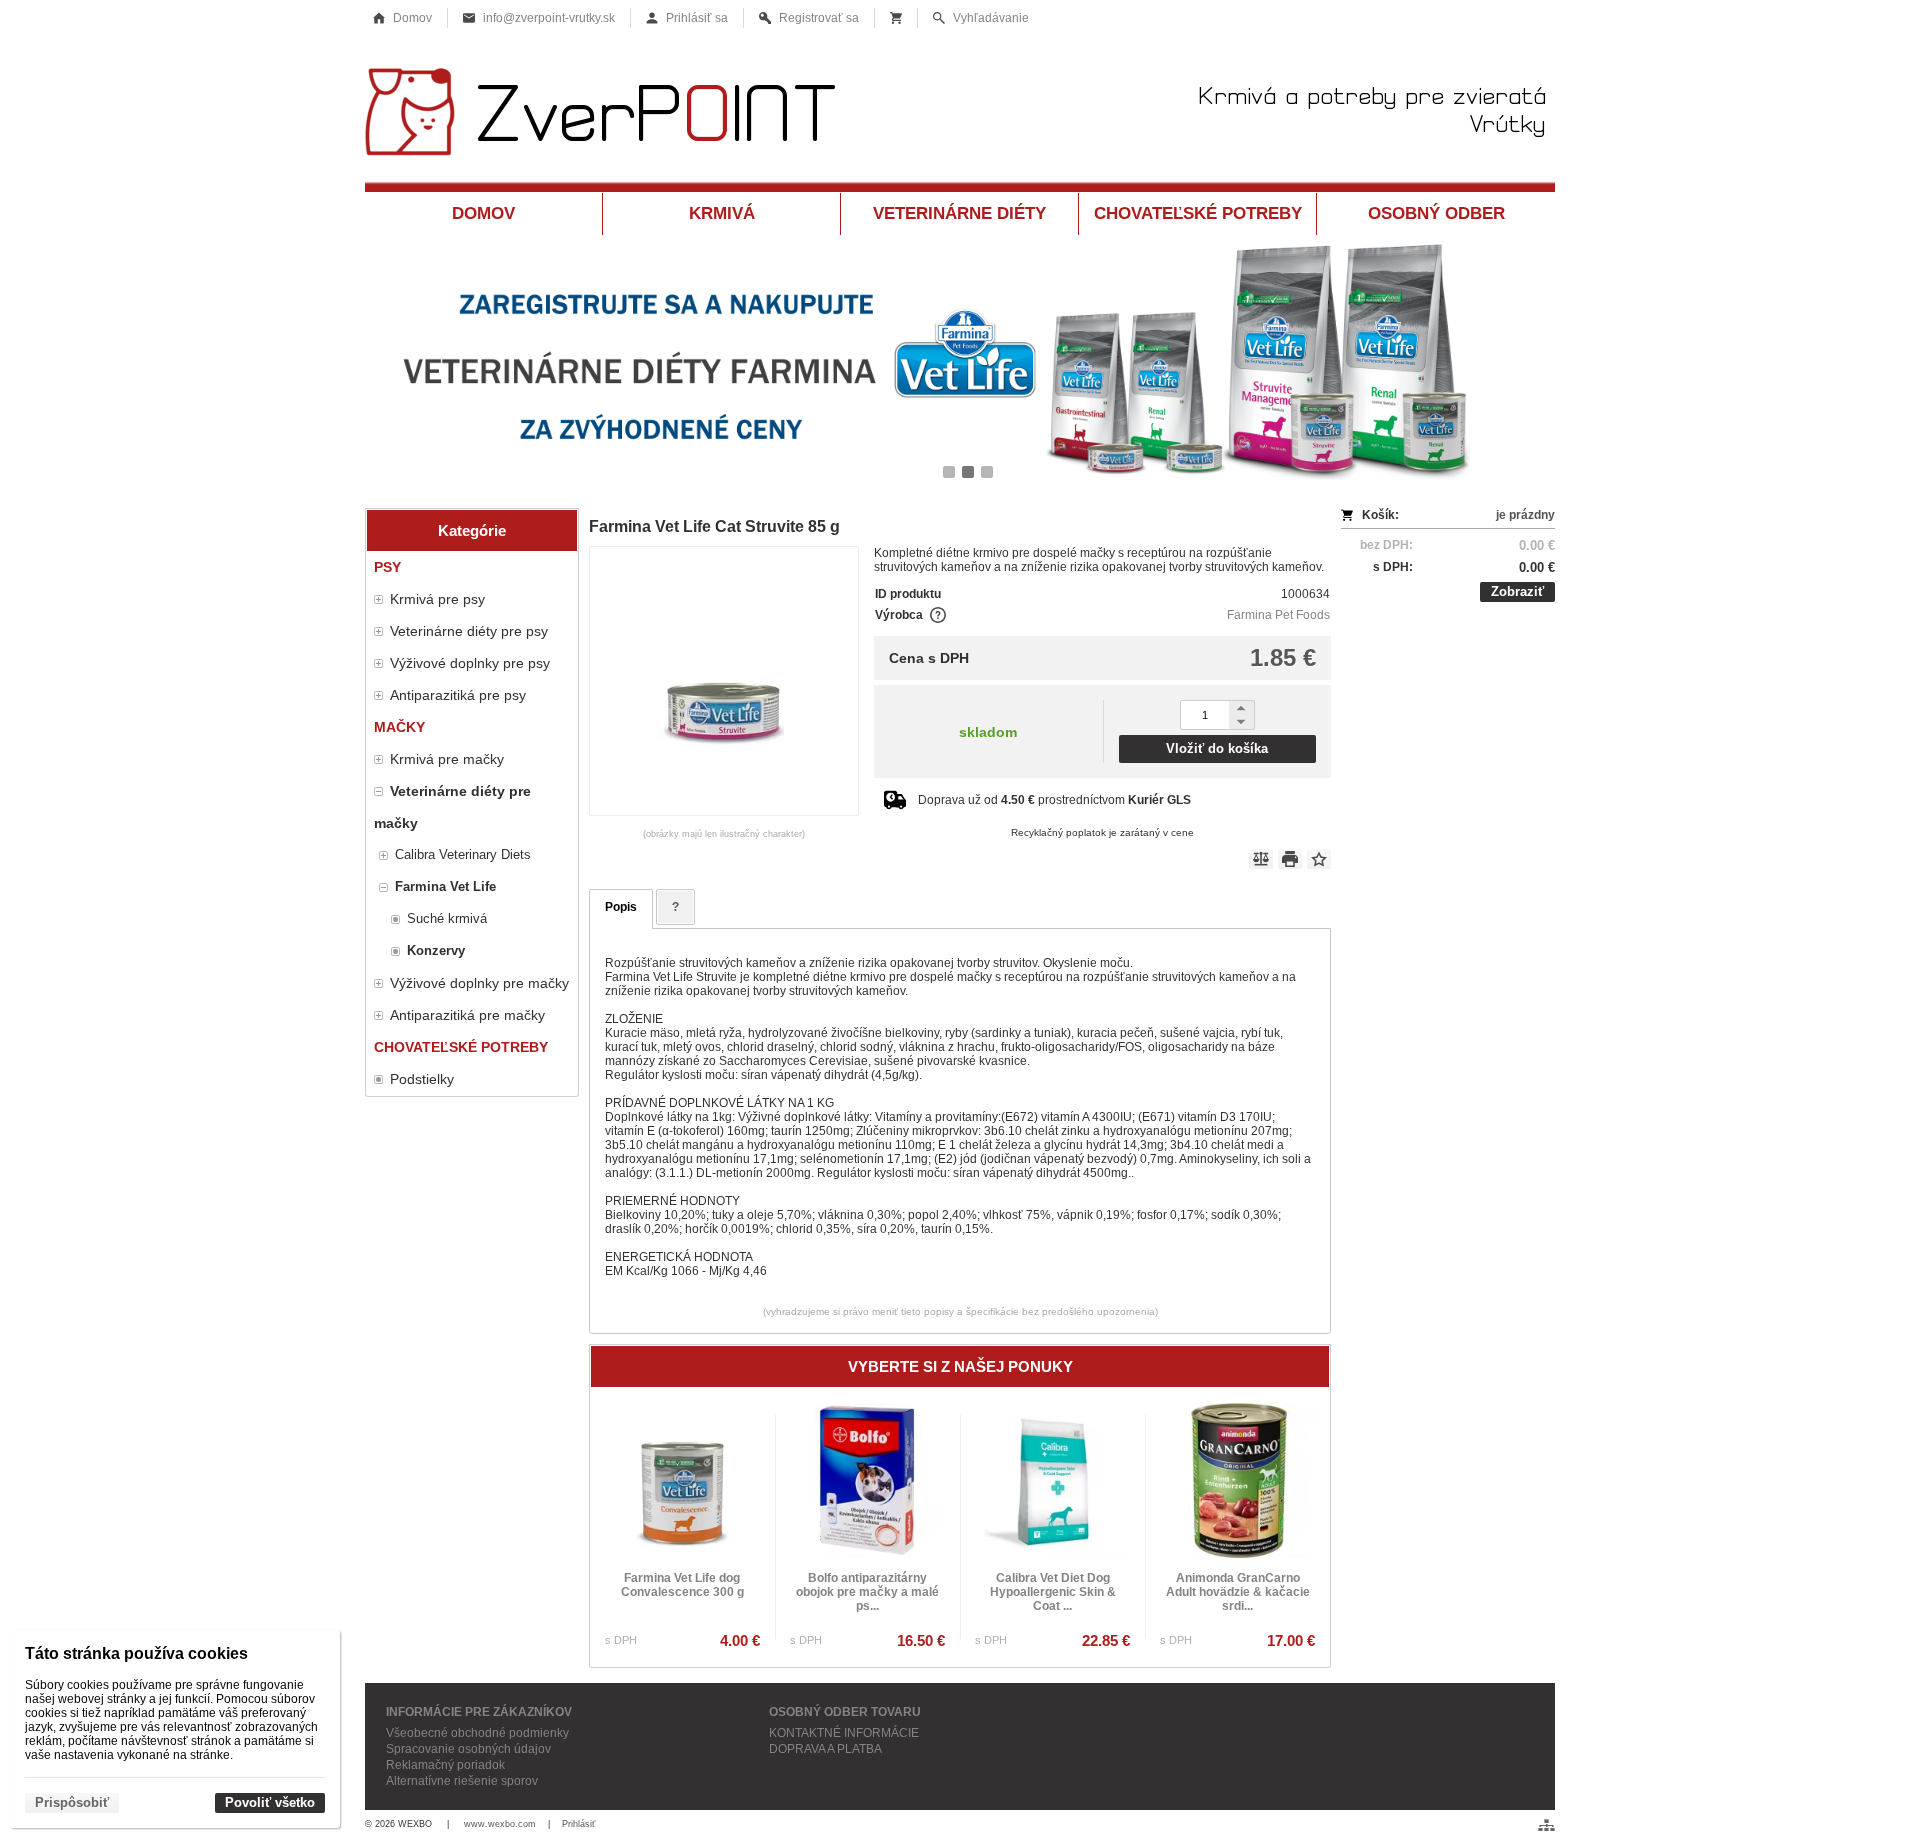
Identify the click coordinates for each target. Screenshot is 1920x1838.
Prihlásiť (578, 1824)
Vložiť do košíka (1217, 748)
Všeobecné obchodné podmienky (477, 1733)
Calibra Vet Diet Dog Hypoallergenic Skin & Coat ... (1053, 1592)
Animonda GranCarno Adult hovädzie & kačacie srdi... (1238, 1592)
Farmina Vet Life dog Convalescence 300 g (682, 1585)
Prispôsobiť (72, 1802)
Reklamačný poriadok (445, 1765)
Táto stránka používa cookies (136, 1653)
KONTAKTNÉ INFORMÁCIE (844, 1733)
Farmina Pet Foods (1278, 615)
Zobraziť (1517, 591)
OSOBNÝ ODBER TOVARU (845, 1712)
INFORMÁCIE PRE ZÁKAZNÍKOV (479, 1712)
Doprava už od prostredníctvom (1054, 800)
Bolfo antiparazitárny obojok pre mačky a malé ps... (867, 1592)
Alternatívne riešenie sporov (462, 1781)
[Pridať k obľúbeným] (1319, 859)
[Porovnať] (1261, 859)
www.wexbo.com (500, 1824)
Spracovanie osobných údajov (468, 1749)
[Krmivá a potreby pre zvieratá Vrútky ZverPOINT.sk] (960, 117)
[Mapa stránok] (1546, 1825)
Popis (621, 907)
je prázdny (1525, 515)
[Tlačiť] (1290, 859)
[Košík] (896, 18)
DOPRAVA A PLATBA (825, 1749)
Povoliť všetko (270, 1802)
